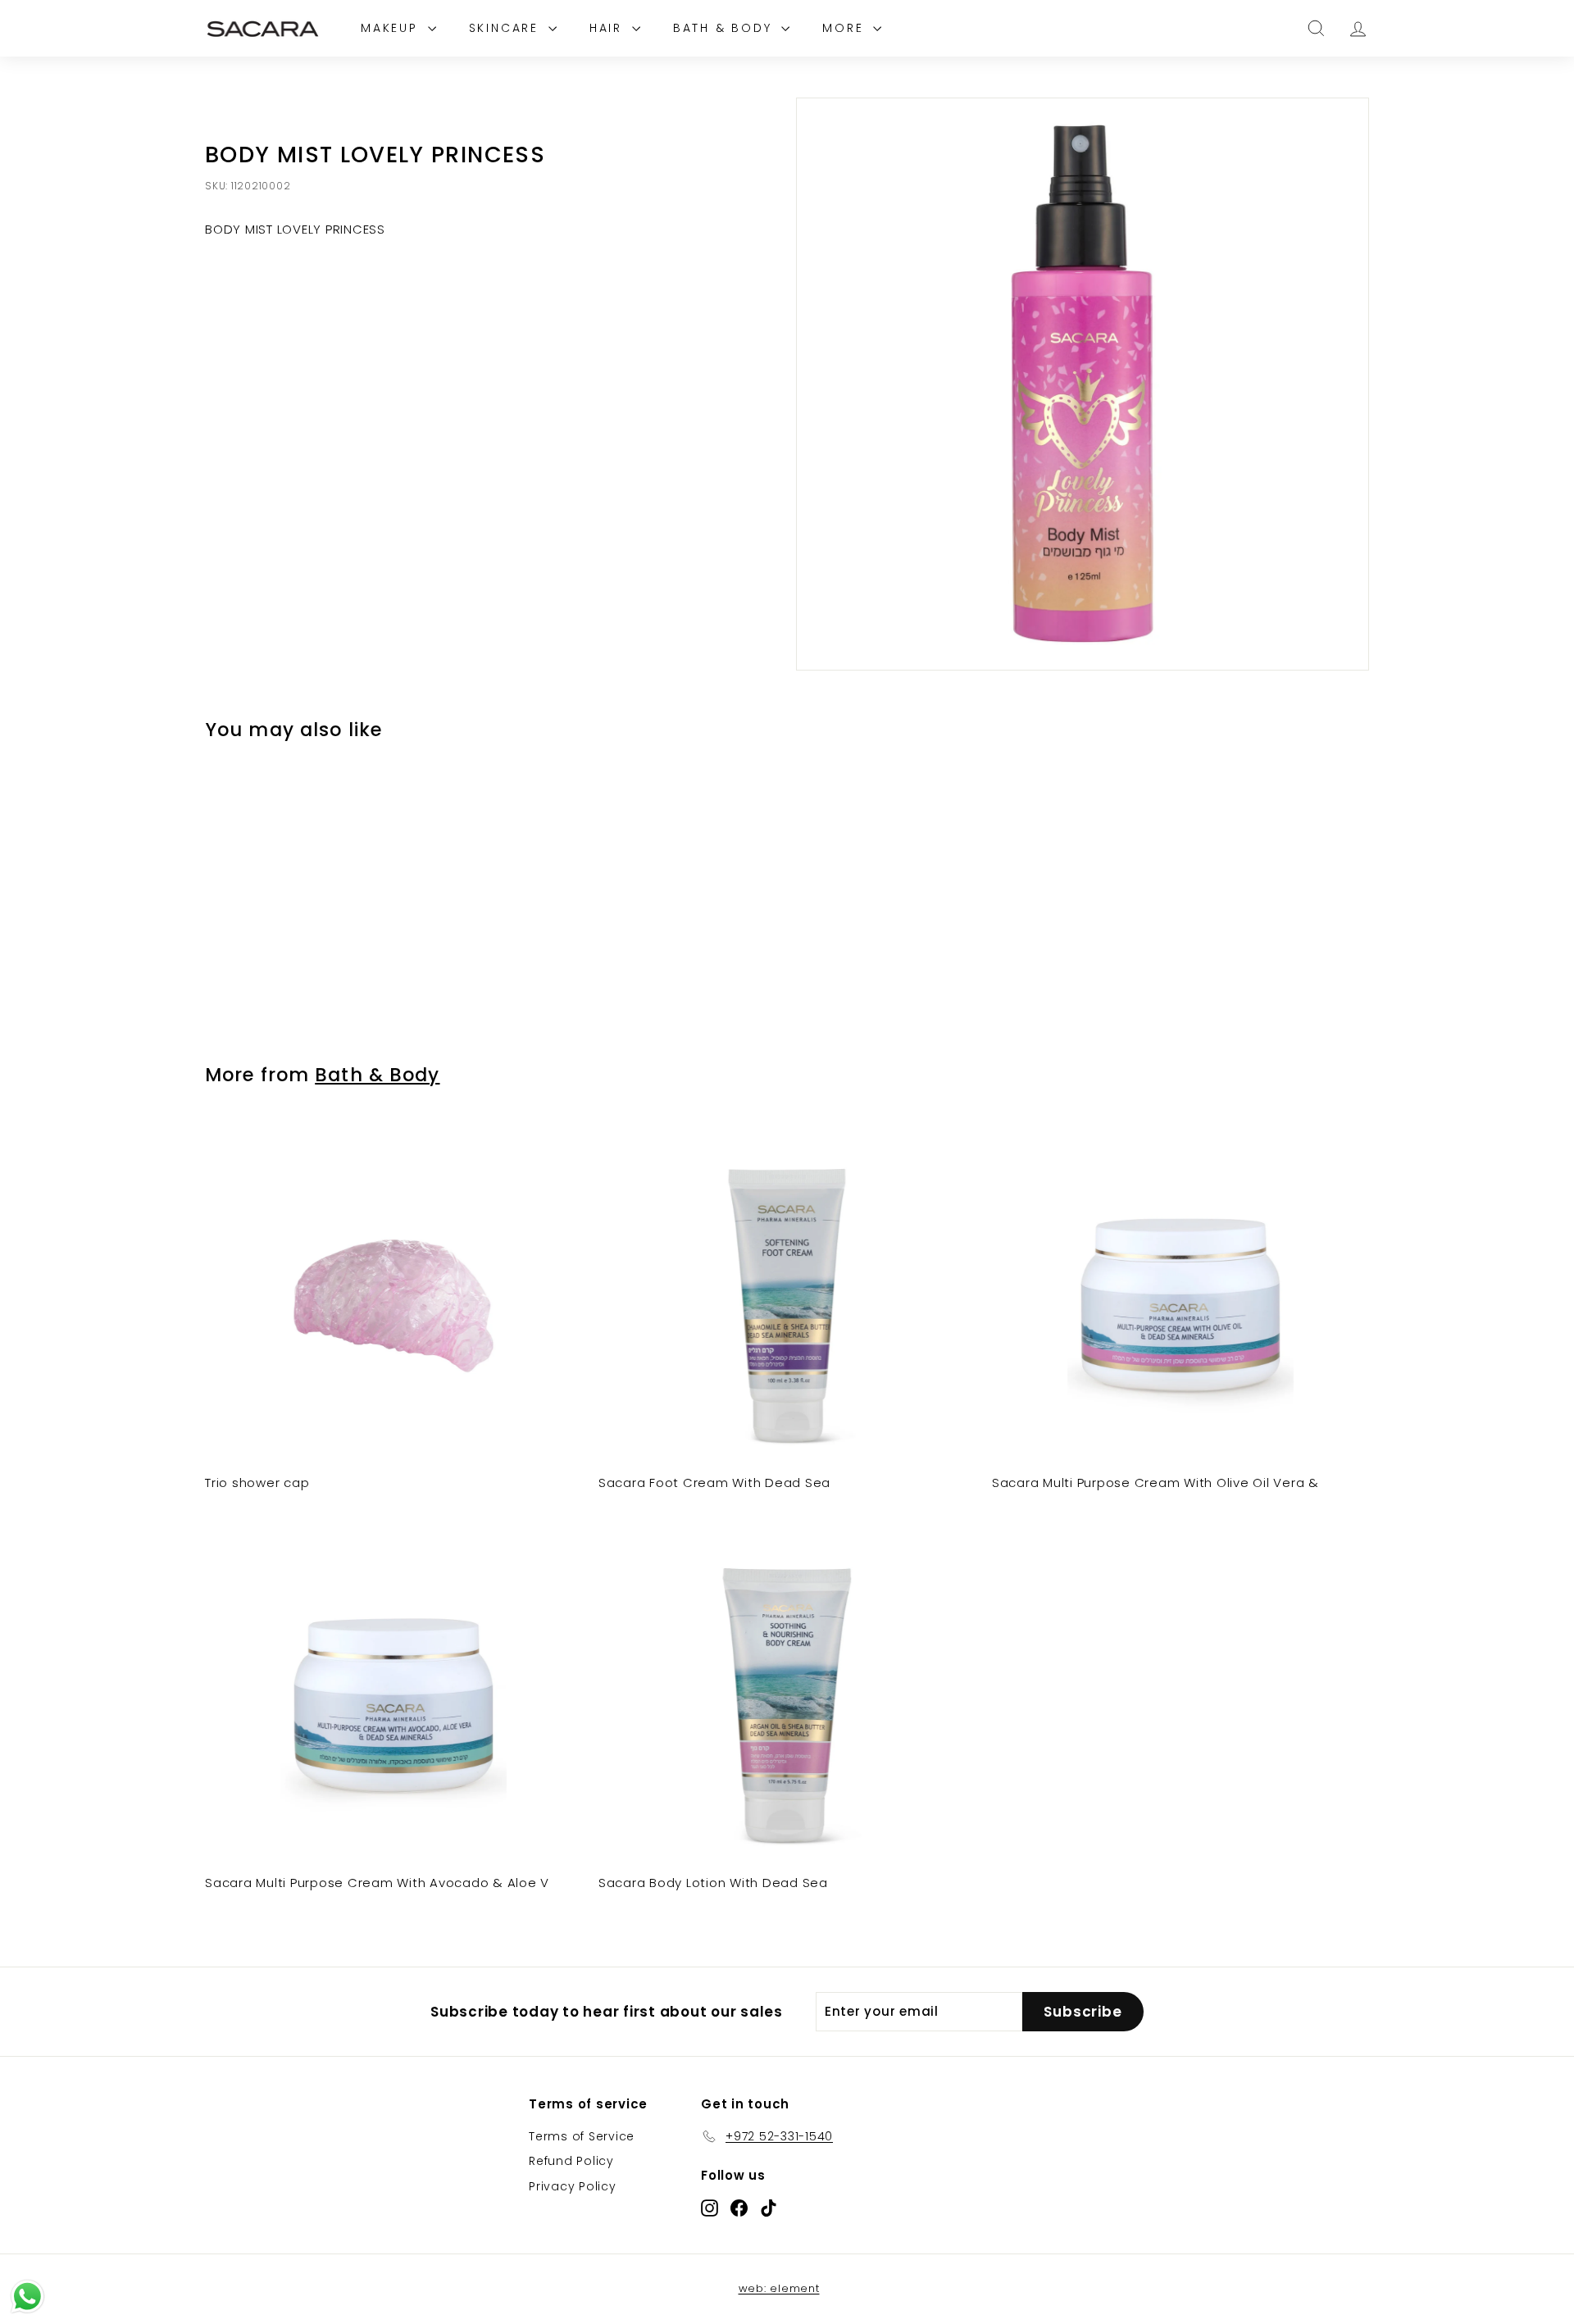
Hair (609, 28)
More (846, 28)
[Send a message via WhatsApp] (27, 2297)
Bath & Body (726, 28)
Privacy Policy (573, 2186)
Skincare (507, 28)
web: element (779, 2288)
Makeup (392, 28)
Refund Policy (571, 2161)
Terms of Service (582, 2136)
